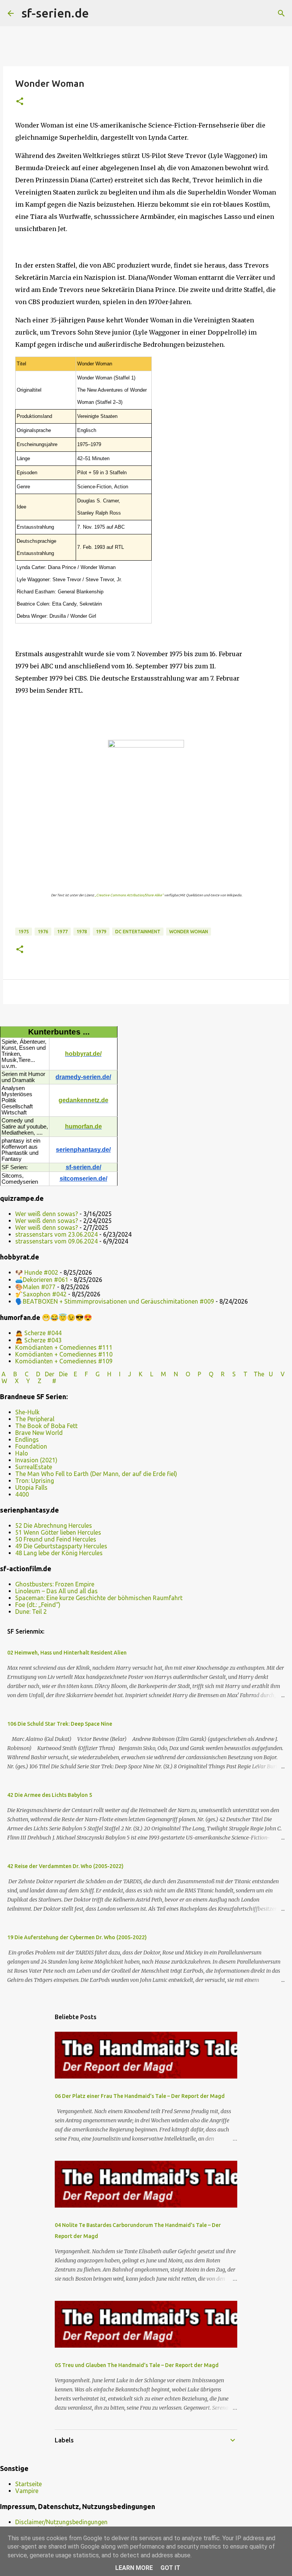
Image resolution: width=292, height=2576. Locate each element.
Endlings (27, 1439)
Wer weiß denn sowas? (47, 1214)
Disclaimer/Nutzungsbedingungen (61, 2522)
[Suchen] (100, 13)
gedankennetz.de (83, 1100)
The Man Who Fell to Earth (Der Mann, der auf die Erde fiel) (96, 1474)
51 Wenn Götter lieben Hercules (58, 1532)
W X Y (17, 1381)
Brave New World (39, 1433)
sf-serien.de (55, 13)
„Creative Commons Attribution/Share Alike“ (129, 895)
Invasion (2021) (36, 1460)
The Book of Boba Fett (46, 1426)
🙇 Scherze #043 (38, 1340)
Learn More (134, 2568)
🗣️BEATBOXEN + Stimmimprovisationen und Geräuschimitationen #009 (115, 1301)
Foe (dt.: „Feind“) (38, 1605)
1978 (82, 932)
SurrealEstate (34, 1467)
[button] (20, 102)
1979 (101, 932)
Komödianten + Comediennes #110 (64, 1354)
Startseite (29, 2484)
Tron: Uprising (35, 1481)
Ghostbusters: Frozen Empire (55, 1584)
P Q (206, 1374)
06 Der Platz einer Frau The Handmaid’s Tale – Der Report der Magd (140, 2096)
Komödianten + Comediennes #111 (64, 1347)
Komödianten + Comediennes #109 (64, 1361)
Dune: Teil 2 (31, 1612)
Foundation (31, 1446)
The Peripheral (35, 1419)
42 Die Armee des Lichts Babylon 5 (50, 1795)
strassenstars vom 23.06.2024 (56, 1234)
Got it (170, 2568)
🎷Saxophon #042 (41, 1294)
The (259, 1374)
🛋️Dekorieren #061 (42, 1280)
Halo (22, 1453)
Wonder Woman (189, 932)
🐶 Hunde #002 (37, 1272)
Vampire (27, 2491)
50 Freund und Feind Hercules (56, 1539)
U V (278, 1374)
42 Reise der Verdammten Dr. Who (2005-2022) (65, 1866)
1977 (62, 932)
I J (126, 1374)
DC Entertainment (138, 932)
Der (50, 1374)
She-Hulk (27, 1412)
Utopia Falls (31, 1487)
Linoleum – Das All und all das (56, 1591)
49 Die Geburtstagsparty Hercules (61, 1546)
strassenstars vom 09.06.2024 (56, 1241)
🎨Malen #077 (35, 1287)
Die (63, 1374)
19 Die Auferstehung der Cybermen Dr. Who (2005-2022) (77, 1937)
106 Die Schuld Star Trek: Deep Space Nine (60, 1724)
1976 (43, 932)
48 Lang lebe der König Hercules (59, 1553)
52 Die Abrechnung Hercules (54, 1526)
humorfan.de (83, 1126)
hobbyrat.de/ (83, 1054)
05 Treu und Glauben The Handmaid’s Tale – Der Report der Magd (137, 2365)
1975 (24, 932)
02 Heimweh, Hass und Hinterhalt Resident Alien (67, 1653)
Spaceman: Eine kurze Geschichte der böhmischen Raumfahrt (99, 1598)
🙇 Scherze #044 (38, 1333)
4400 (22, 1494)
